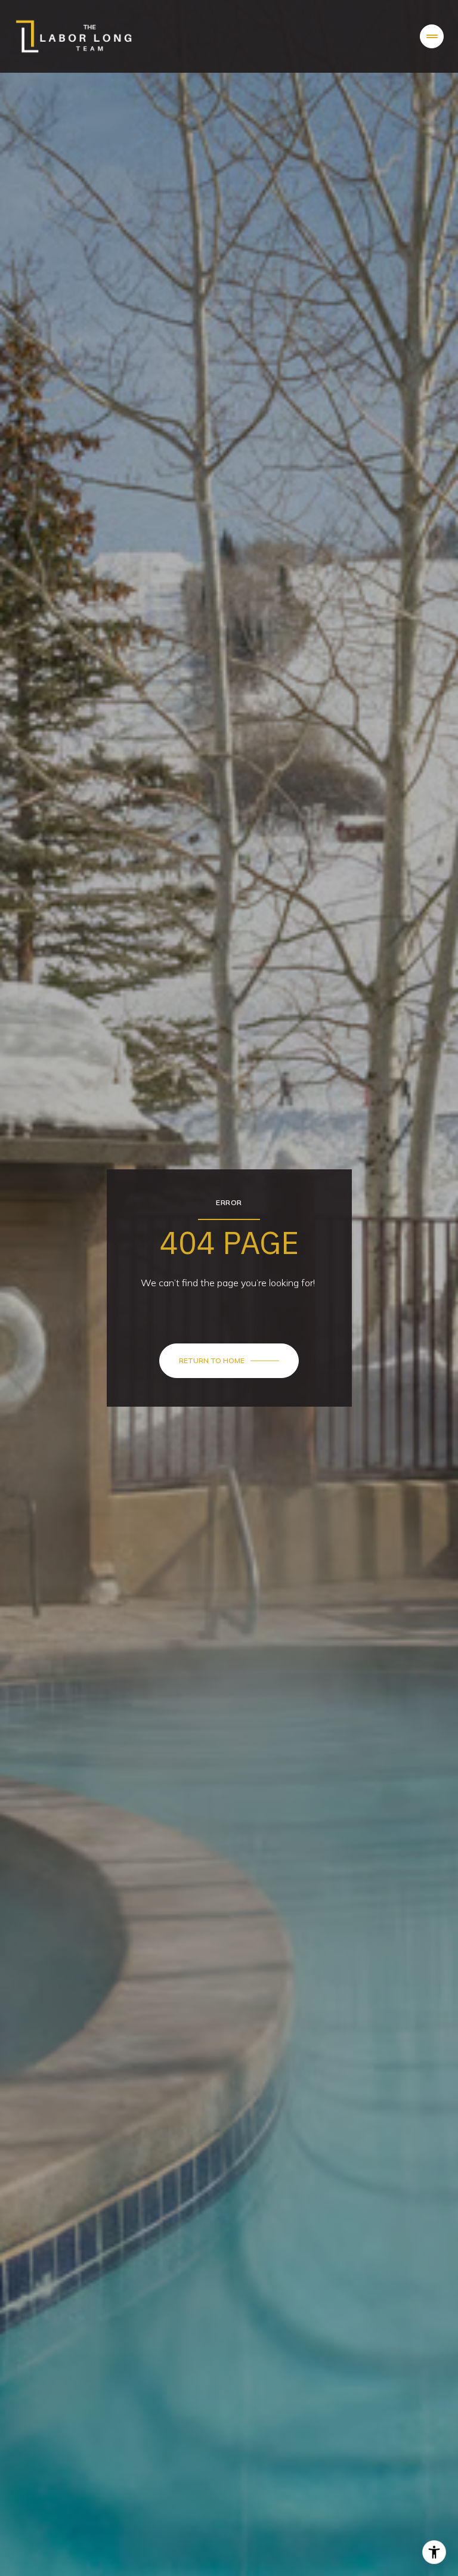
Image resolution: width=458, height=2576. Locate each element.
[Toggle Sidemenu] (432, 36)
